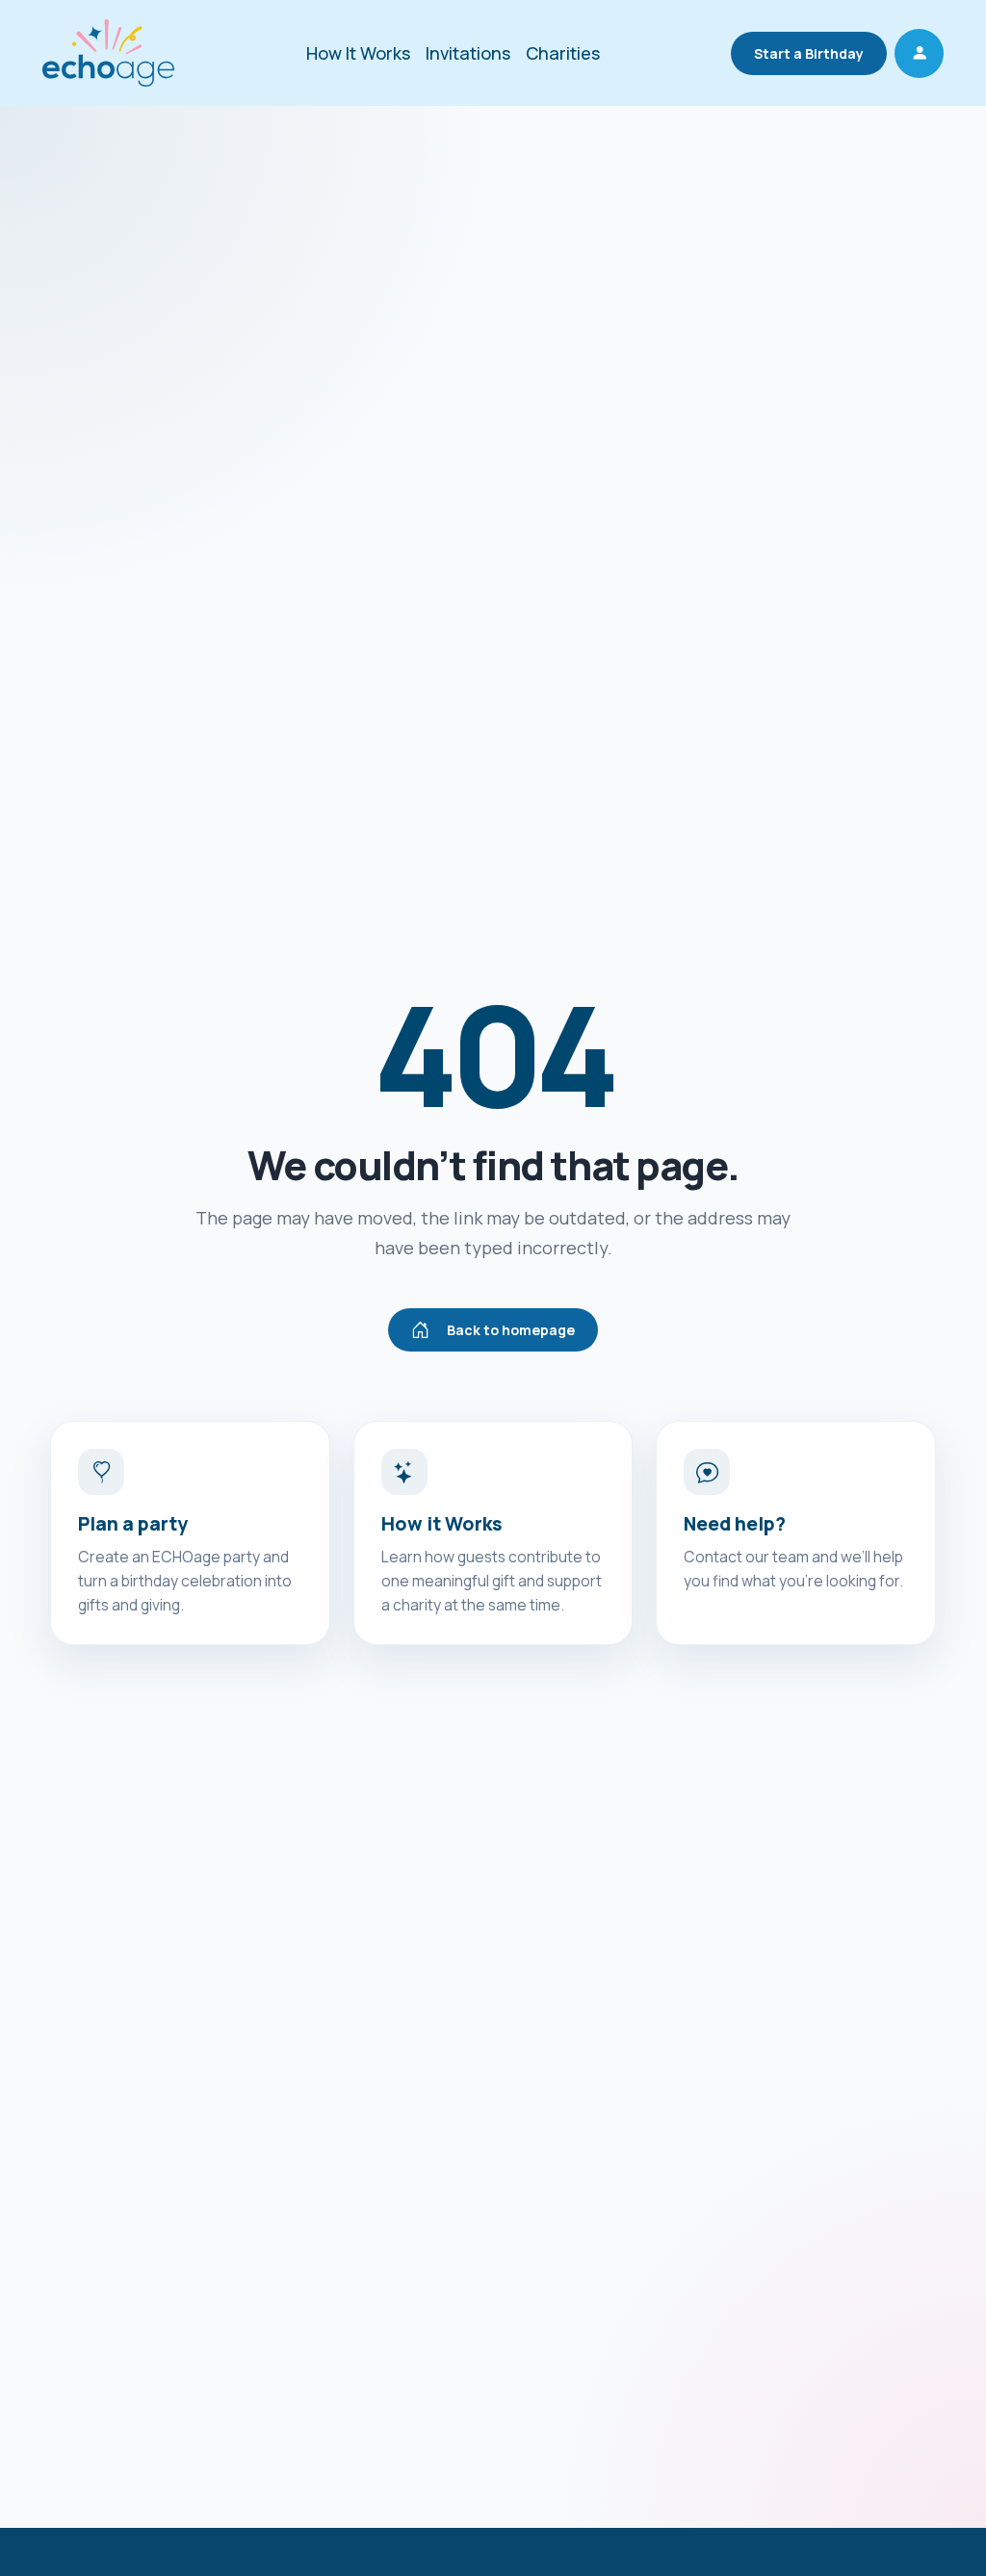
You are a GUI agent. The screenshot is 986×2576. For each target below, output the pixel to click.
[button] (919, 53)
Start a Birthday (809, 53)
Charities (563, 53)
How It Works (358, 53)
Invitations (468, 53)
